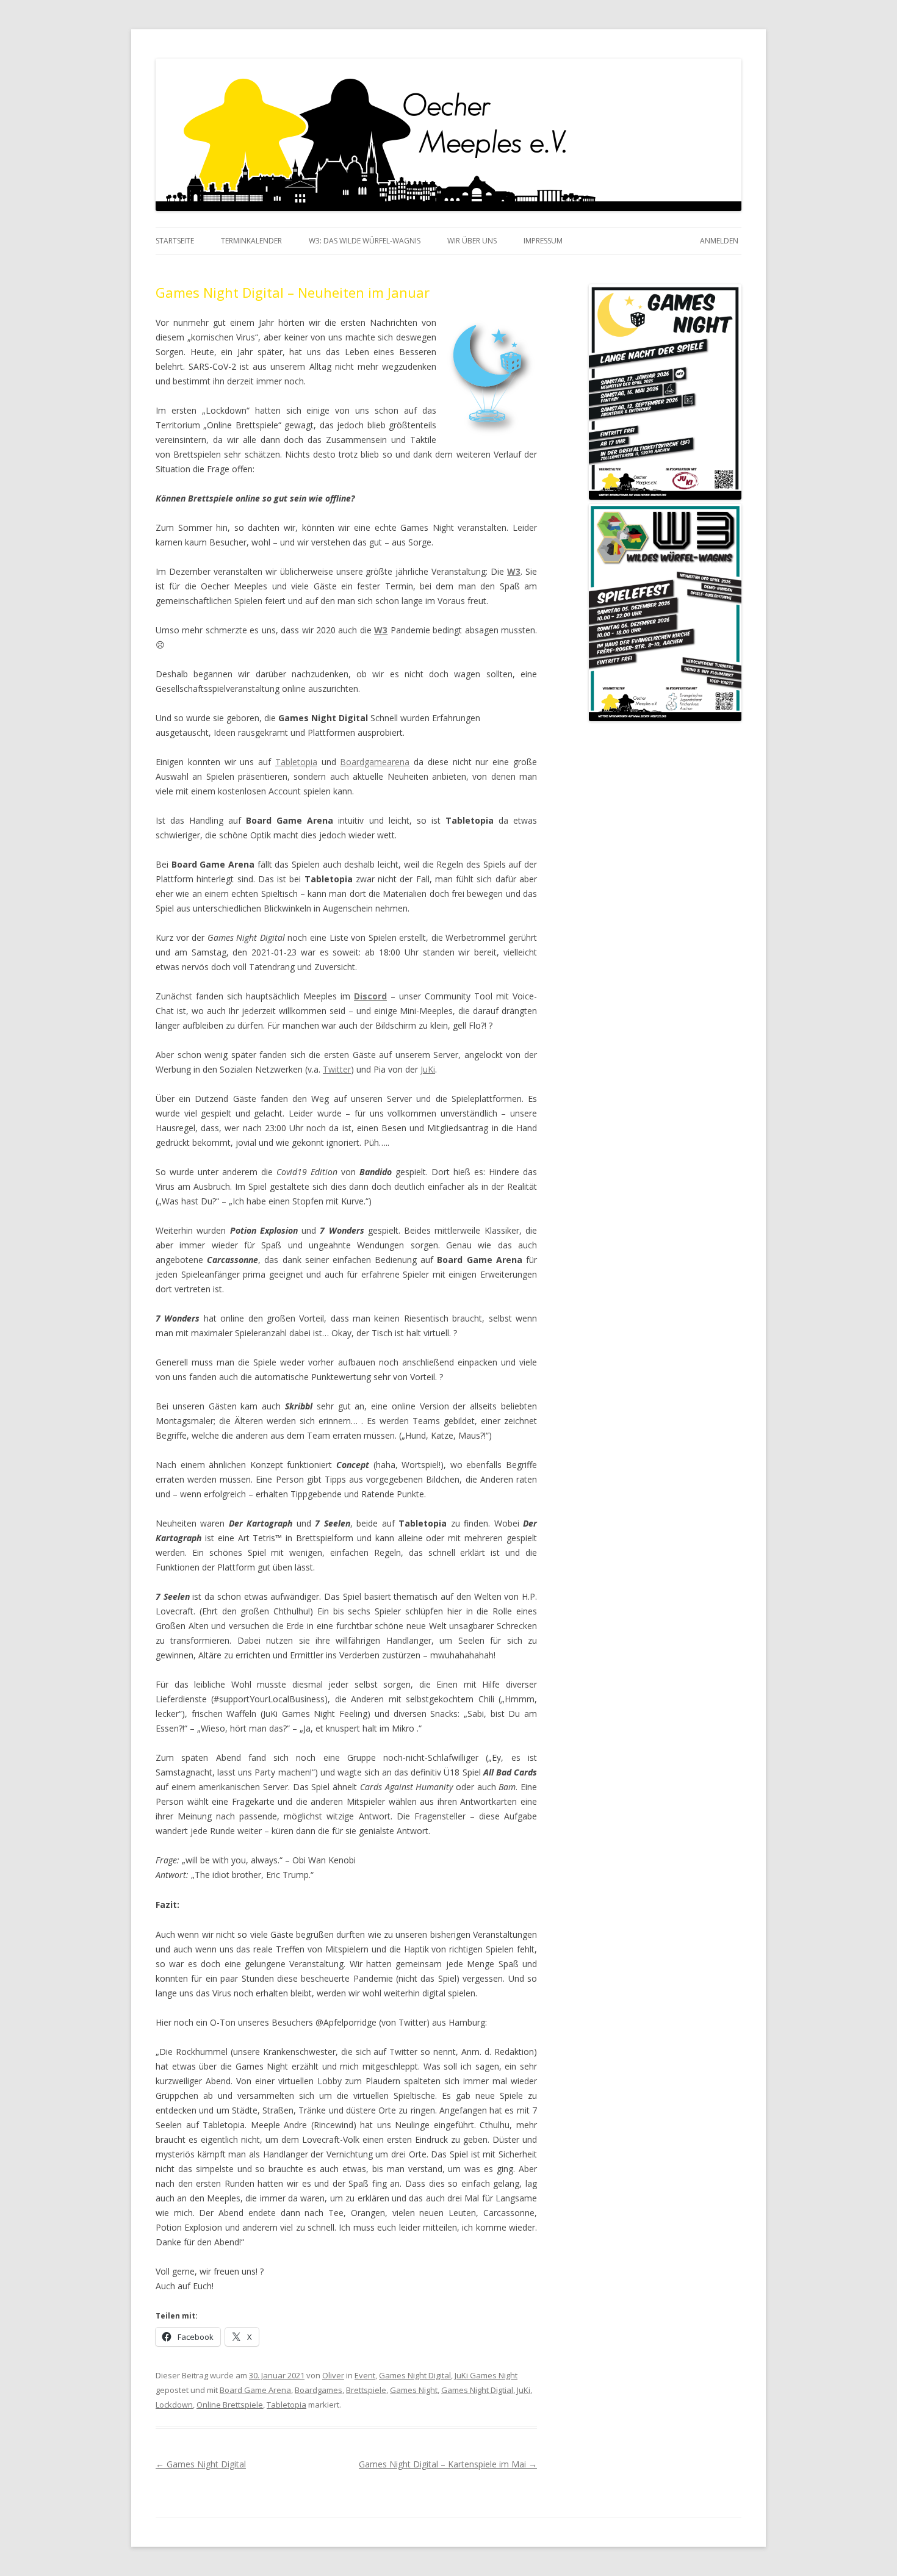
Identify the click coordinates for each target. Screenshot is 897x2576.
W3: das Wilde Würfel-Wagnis (365, 241)
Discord (370, 996)
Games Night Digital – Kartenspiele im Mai (448, 2464)
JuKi (428, 1069)
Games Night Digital (415, 2375)
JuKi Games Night (486, 2375)
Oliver (333, 2375)
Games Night (414, 2390)
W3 (514, 571)
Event (365, 2375)
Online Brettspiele (230, 2405)
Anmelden (719, 241)
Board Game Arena (255, 2390)
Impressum (543, 241)
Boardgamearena (375, 762)
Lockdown (174, 2405)
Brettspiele (366, 2390)
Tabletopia (296, 762)
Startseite (175, 241)
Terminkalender (251, 241)
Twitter (337, 1069)
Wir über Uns (472, 241)
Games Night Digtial (477, 2390)
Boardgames (319, 2390)
